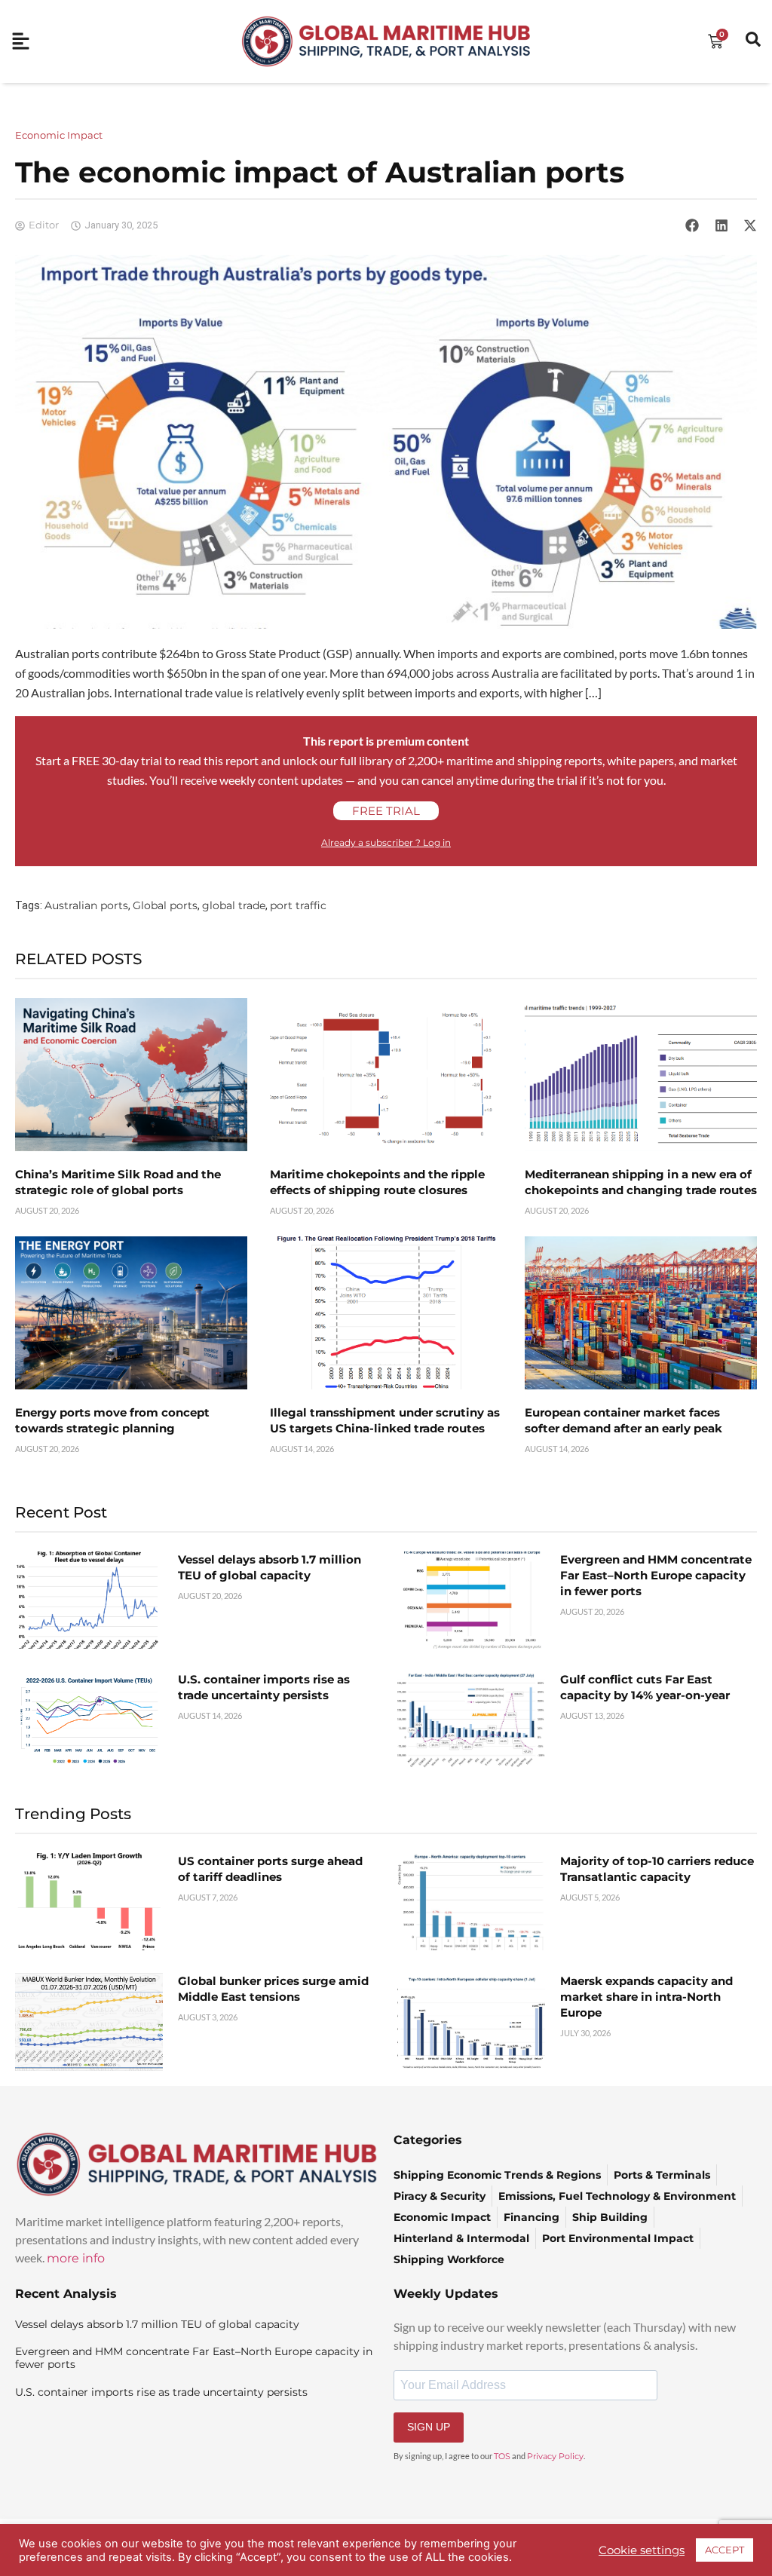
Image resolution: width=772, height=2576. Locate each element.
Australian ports (86, 905)
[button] (692, 225)
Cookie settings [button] (642, 2550)
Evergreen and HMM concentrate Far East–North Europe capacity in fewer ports (656, 1575)
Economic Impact (59, 135)
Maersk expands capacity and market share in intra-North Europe (646, 1997)
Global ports (165, 905)
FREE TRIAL (386, 811)
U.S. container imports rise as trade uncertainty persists (161, 2392)
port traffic (298, 905)
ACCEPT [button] (725, 2550)
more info (76, 2258)
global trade (234, 905)
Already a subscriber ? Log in (386, 842)
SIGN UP (429, 2427)
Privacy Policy (555, 2456)
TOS (502, 2456)
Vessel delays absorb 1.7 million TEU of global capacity (157, 2324)
